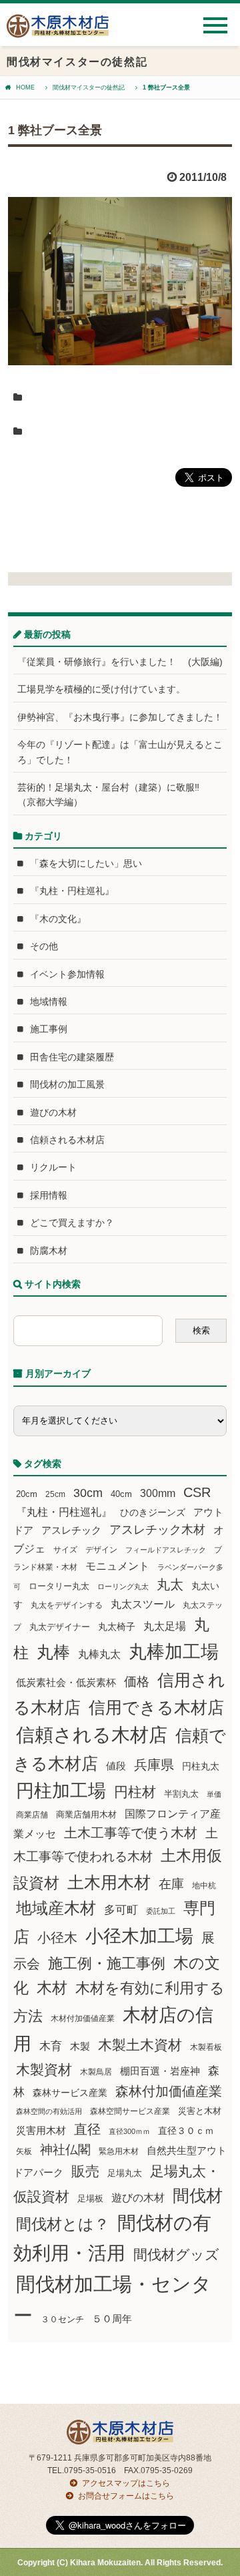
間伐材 (198, 2196)
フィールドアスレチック (166, 1550)
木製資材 (44, 2070)
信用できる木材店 (156, 1707)
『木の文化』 (58, 919)
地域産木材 (56, 1908)
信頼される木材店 (67, 1140)
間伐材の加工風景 (67, 1084)
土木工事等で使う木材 (131, 1833)
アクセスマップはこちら (126, 2483)
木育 (51, 2046)
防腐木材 (49, 1251)
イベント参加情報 (67, 974)
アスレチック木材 (157, 1530)
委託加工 (161, 1911)
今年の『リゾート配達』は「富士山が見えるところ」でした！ (120, 752)
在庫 (171, 1884)
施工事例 (49, 1029)
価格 (137, 1682)
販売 (85, 2171)
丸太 (170, 1584)
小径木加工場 (139, 1936)
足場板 (90, 2199)
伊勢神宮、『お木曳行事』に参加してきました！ (120, 717)
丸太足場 (165, 1626)
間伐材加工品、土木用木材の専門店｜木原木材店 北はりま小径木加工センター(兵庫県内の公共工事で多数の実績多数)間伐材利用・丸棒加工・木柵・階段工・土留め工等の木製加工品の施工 (58, 31)
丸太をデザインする (67, 1605)
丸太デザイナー (60, 1627)
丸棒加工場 (174, 1652)
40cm (121, 1494)
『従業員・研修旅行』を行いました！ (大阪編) (122, 662)
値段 (116, 1766)
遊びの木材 (53, 1112)
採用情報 (49, 1195)
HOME (25, 87)
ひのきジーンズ (153, 1512)
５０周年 (112, 2319)
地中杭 (204, 1885)
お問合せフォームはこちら (126, 2496)
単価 (214, 1794)
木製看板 (206, 2047)
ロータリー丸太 (59, 1586)
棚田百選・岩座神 (160, 2071)
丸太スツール (143, 1604)
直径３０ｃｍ (186, 2131)
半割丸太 (181, 1794)
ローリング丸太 (123, 1586)
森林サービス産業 (70, 2093)
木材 (52, 1988)
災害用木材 (41, 2131)
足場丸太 (125, 2173)
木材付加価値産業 (83, 2018)
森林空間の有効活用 (49, 2111)
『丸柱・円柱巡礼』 (72, 891)
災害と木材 (200, 2111)
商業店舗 (32, 1814)
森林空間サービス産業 (130, 2111)
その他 (44, 946)
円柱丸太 (201, 1766)
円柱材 (135, 1792)
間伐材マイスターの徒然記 (89, 87)
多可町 (121, 1910)
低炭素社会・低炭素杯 (66, 1682)
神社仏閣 (65, 2150)
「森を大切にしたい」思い (86, 863)
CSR (197, 1492)
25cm (55, 1494)
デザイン (101, 1550)
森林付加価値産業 (169, 2091)
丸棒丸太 (99, 1654)
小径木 (57, 1938)
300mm (158, 1493)
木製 (80, 2046)
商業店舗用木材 (86, 1814)
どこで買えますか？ (72, 1223)
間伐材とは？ (63, 2224)
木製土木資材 (140, 2045)
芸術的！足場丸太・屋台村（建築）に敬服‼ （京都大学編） (113, 795)
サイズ (65, 1550)
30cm (88, 1493)
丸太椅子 (117, 1627)
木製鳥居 (96, 2072)
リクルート (53, 1167)
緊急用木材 (119, 2151)
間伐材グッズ (176, 2255)
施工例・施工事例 (107, 1963)
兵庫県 (154, 1765)
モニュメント (117, 1566)
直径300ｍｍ (129, 2131)
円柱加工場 (61, 1791)
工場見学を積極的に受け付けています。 (101, 689)
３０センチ (62, 2320)
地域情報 (49, 1002)
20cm (27, 1494)
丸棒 (53, 1652)
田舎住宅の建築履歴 (72, 1057)
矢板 (24, 2151)
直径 (87, 2129)
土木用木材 (109, 1882)
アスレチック (71, 1530)
